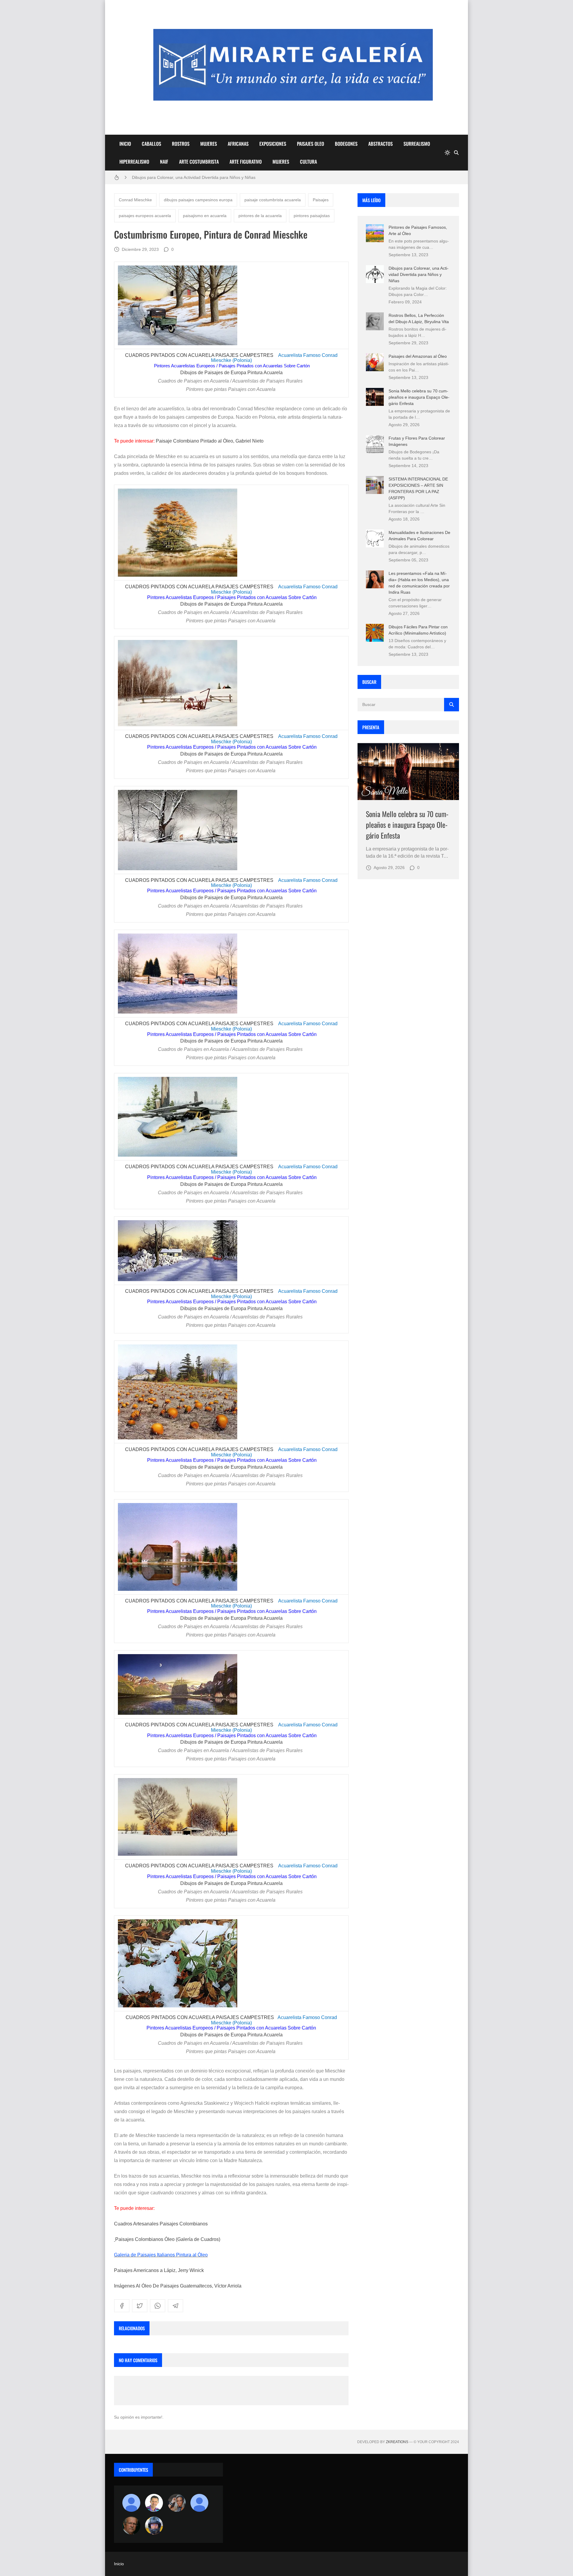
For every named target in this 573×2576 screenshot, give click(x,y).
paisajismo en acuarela (205, 216)
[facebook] (122, 2306)
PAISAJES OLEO (311, 144)
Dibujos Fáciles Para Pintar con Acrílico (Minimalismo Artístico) (191, 177)
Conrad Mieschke (135, 200)
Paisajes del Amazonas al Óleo (418, 356)
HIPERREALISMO (134, 162)
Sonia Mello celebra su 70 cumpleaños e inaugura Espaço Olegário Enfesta (419, 397)
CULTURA (308, 162)
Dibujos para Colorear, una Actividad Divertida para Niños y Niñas (419, 274)
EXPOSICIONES (273, 144)
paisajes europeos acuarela (145, 216)
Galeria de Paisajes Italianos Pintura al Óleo (161, 2255)
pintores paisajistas (312, 216)
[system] (447, 153)
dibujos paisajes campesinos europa (198, 200)
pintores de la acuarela (260, 216)
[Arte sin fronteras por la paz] (154, 2503)
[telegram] (175, 2306)
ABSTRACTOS (381, 144)
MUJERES (209, 144)
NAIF (164, 162)
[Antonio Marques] (131, 2503)
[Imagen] (408, 772)
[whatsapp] (158, 2306)
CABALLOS (151, 144)
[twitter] (140, 2306)
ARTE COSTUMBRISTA (199, 162)
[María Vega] (199, 2503)
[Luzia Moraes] (177, 2503)
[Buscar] (456, 153)
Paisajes (321, 200)
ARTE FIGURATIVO (246, 162)
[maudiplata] (154, 2526)
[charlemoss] (131, 2526)
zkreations (397, 2442)
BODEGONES (346, 144)
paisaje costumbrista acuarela (273, 200)
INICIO (125, 144)
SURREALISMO (417, 144)
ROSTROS (181, 144)
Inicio (119, 2564)
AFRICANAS (238, 144)
